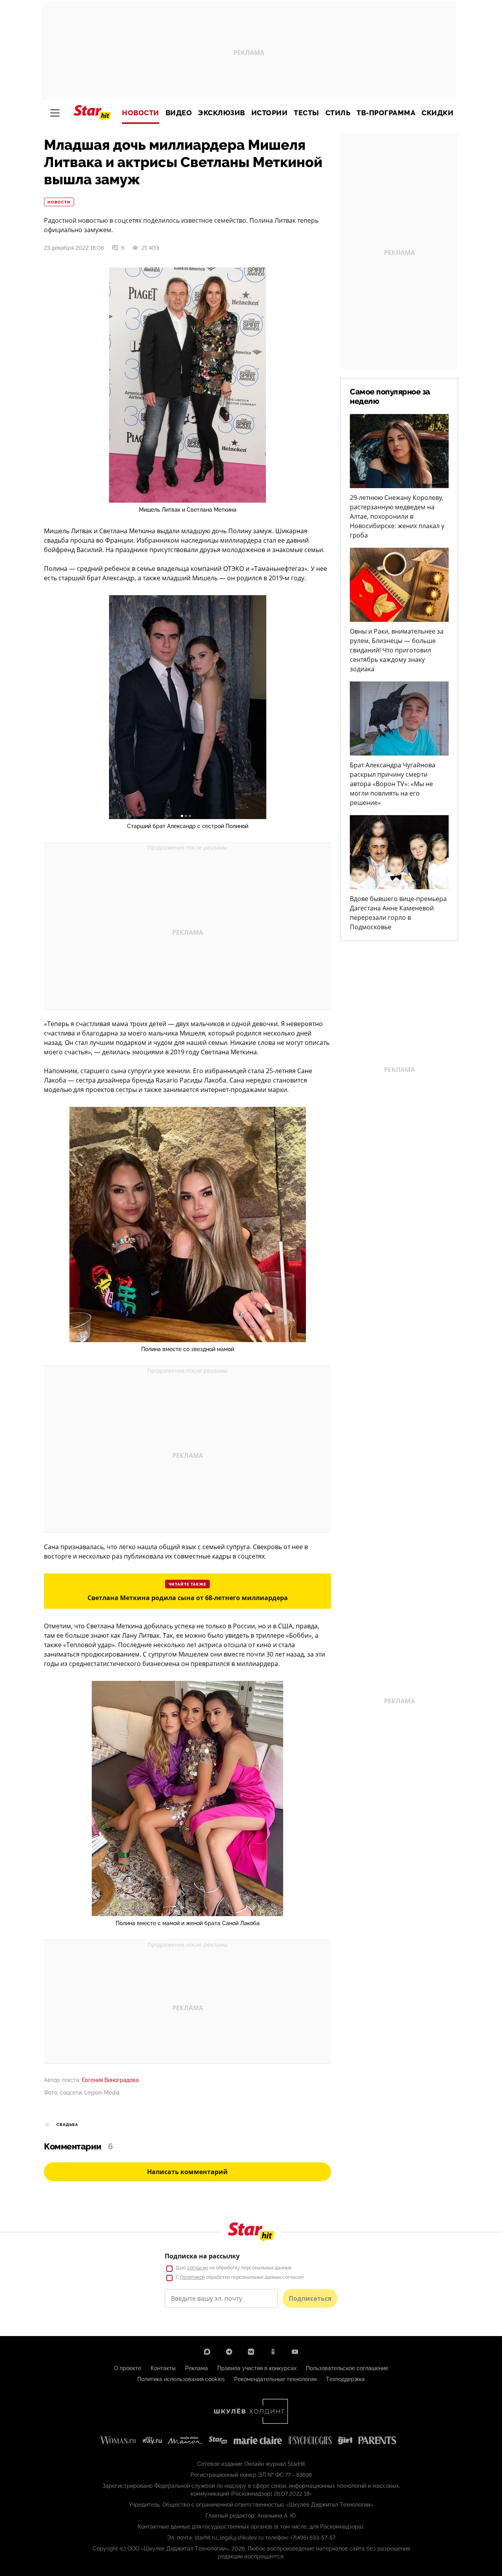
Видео (179, 113)
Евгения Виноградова (110, 2080)
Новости (141, 113)
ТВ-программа (386, 113)
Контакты (163, 2368)
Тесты (306, 113)
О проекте (128, 2368)
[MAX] (207, 2352)
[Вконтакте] (251, 2352)
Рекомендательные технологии (275, 2379)
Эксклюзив (222, 113)
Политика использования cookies (181, 2379)
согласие (198, 2268)
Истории (270, 113)
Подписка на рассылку (202, 2256)
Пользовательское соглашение (347, 2368)
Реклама (196, 2368)
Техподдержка (345, 2379)
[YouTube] (295, 2352)
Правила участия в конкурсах (257, 2368)
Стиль (338, 113)
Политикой (192, 2277)
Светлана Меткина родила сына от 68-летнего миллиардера (188, 1598)
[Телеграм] (229, 2352)
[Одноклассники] (273, 2352)
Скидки (437, 113)
